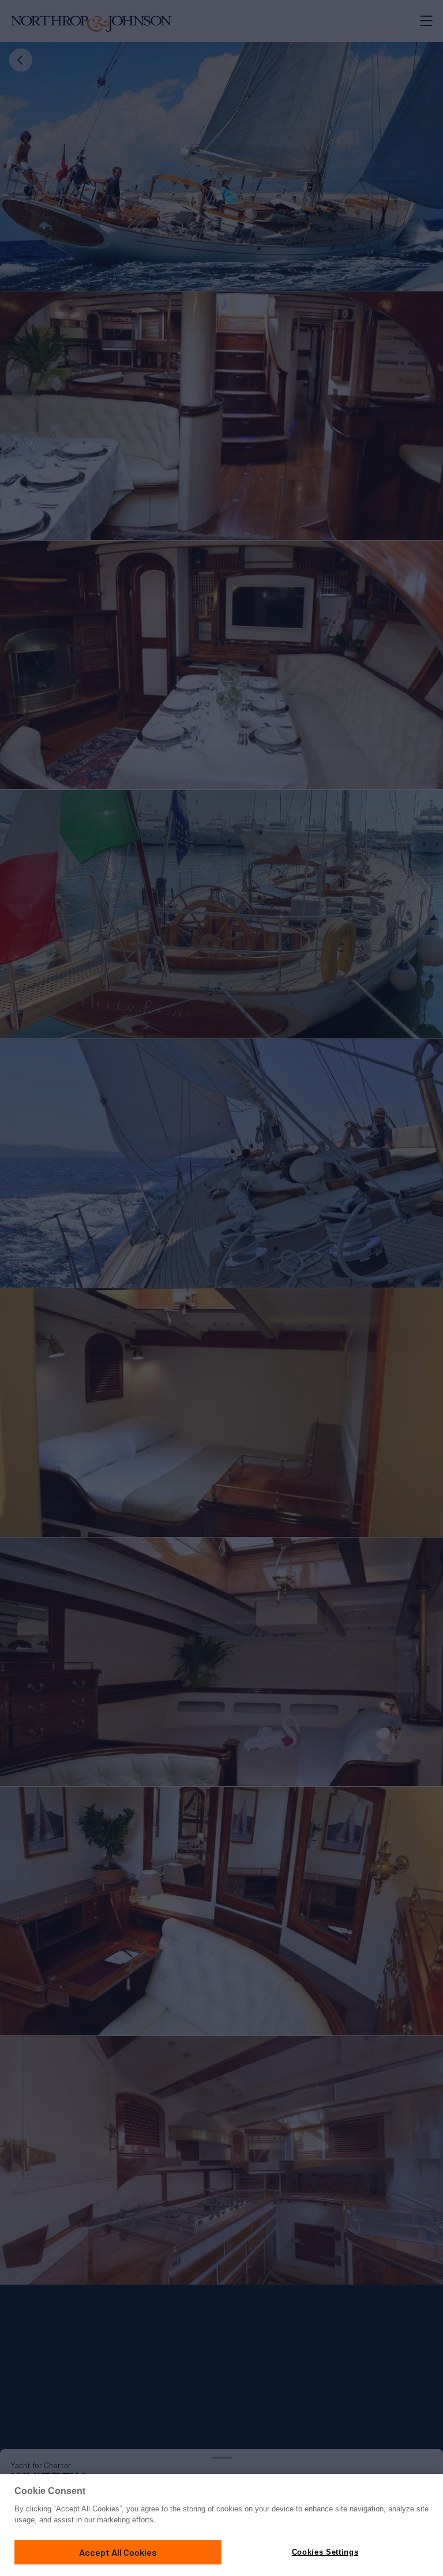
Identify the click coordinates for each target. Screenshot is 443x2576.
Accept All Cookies (118, 2552)
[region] (221, 2525)
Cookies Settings (325, 2552)
